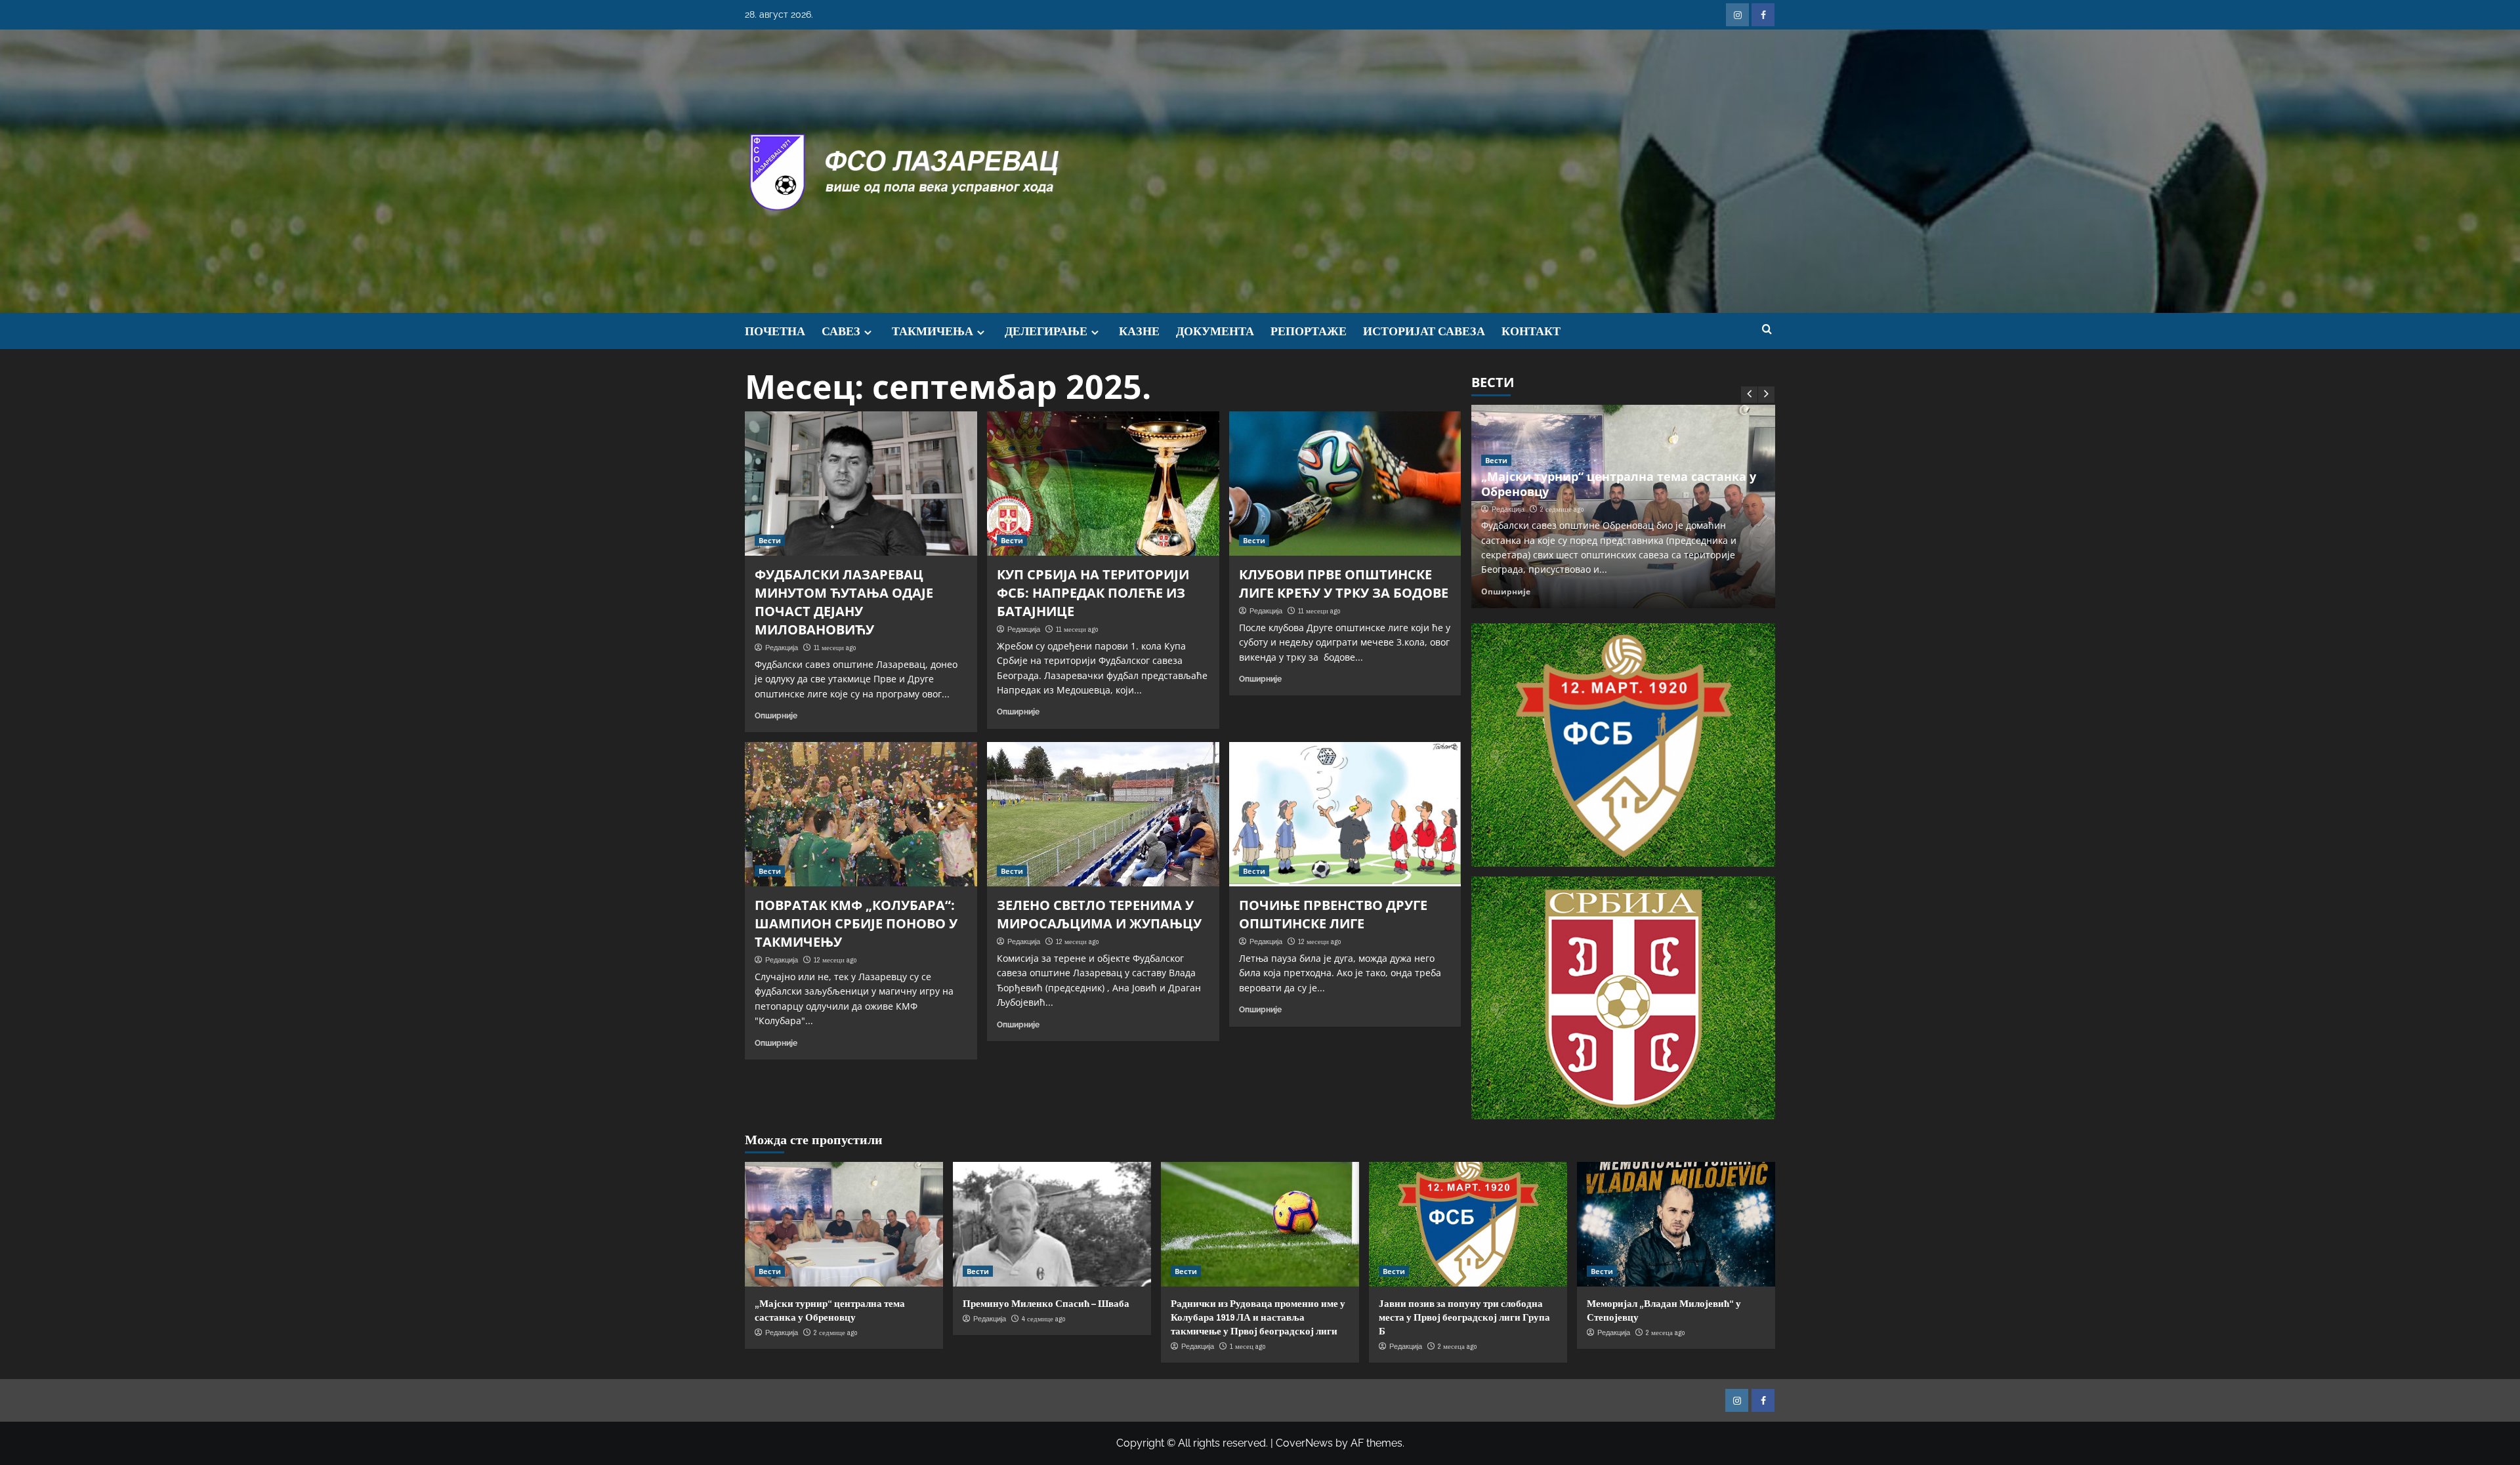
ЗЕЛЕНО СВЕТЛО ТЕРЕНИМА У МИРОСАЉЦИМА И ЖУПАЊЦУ (1099, 914)
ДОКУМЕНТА (1215, 331)
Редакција (782, 648)
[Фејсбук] (1763, 15)
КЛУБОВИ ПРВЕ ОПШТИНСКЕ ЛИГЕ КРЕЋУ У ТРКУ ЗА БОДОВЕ (1344, 584)
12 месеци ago (835, 960)
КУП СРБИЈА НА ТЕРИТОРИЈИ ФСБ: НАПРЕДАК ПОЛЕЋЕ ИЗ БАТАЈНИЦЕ (1093, 593)
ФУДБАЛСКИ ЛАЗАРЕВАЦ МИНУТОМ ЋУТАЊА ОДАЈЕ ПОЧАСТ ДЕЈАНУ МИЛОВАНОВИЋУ (844, 602)
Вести (770, 540)
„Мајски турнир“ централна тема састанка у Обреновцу (830, 1310)
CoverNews (1304, 1443)
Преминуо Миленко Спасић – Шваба (1594, 506)
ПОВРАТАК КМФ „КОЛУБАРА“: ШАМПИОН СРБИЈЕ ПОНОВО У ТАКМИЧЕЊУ (856, 923)
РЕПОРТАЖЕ (1309, 331)
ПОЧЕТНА (775, 331)
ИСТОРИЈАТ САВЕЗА (1424, 331)
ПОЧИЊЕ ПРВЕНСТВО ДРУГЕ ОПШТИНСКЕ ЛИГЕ (1333, 914)
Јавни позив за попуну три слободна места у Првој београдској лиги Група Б (1464, 1317)
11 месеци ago (835, 648)
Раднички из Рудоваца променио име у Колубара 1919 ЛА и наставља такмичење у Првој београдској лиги (1258, 1317)
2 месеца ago (1457, 1346)
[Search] (1767, 330)
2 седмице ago (835, 1332)
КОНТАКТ (1531, 331)
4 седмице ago (1563, 524)
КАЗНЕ (1139, 331)
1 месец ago (1248, 1346)
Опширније (776, 716)
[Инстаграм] (1737, 15)
